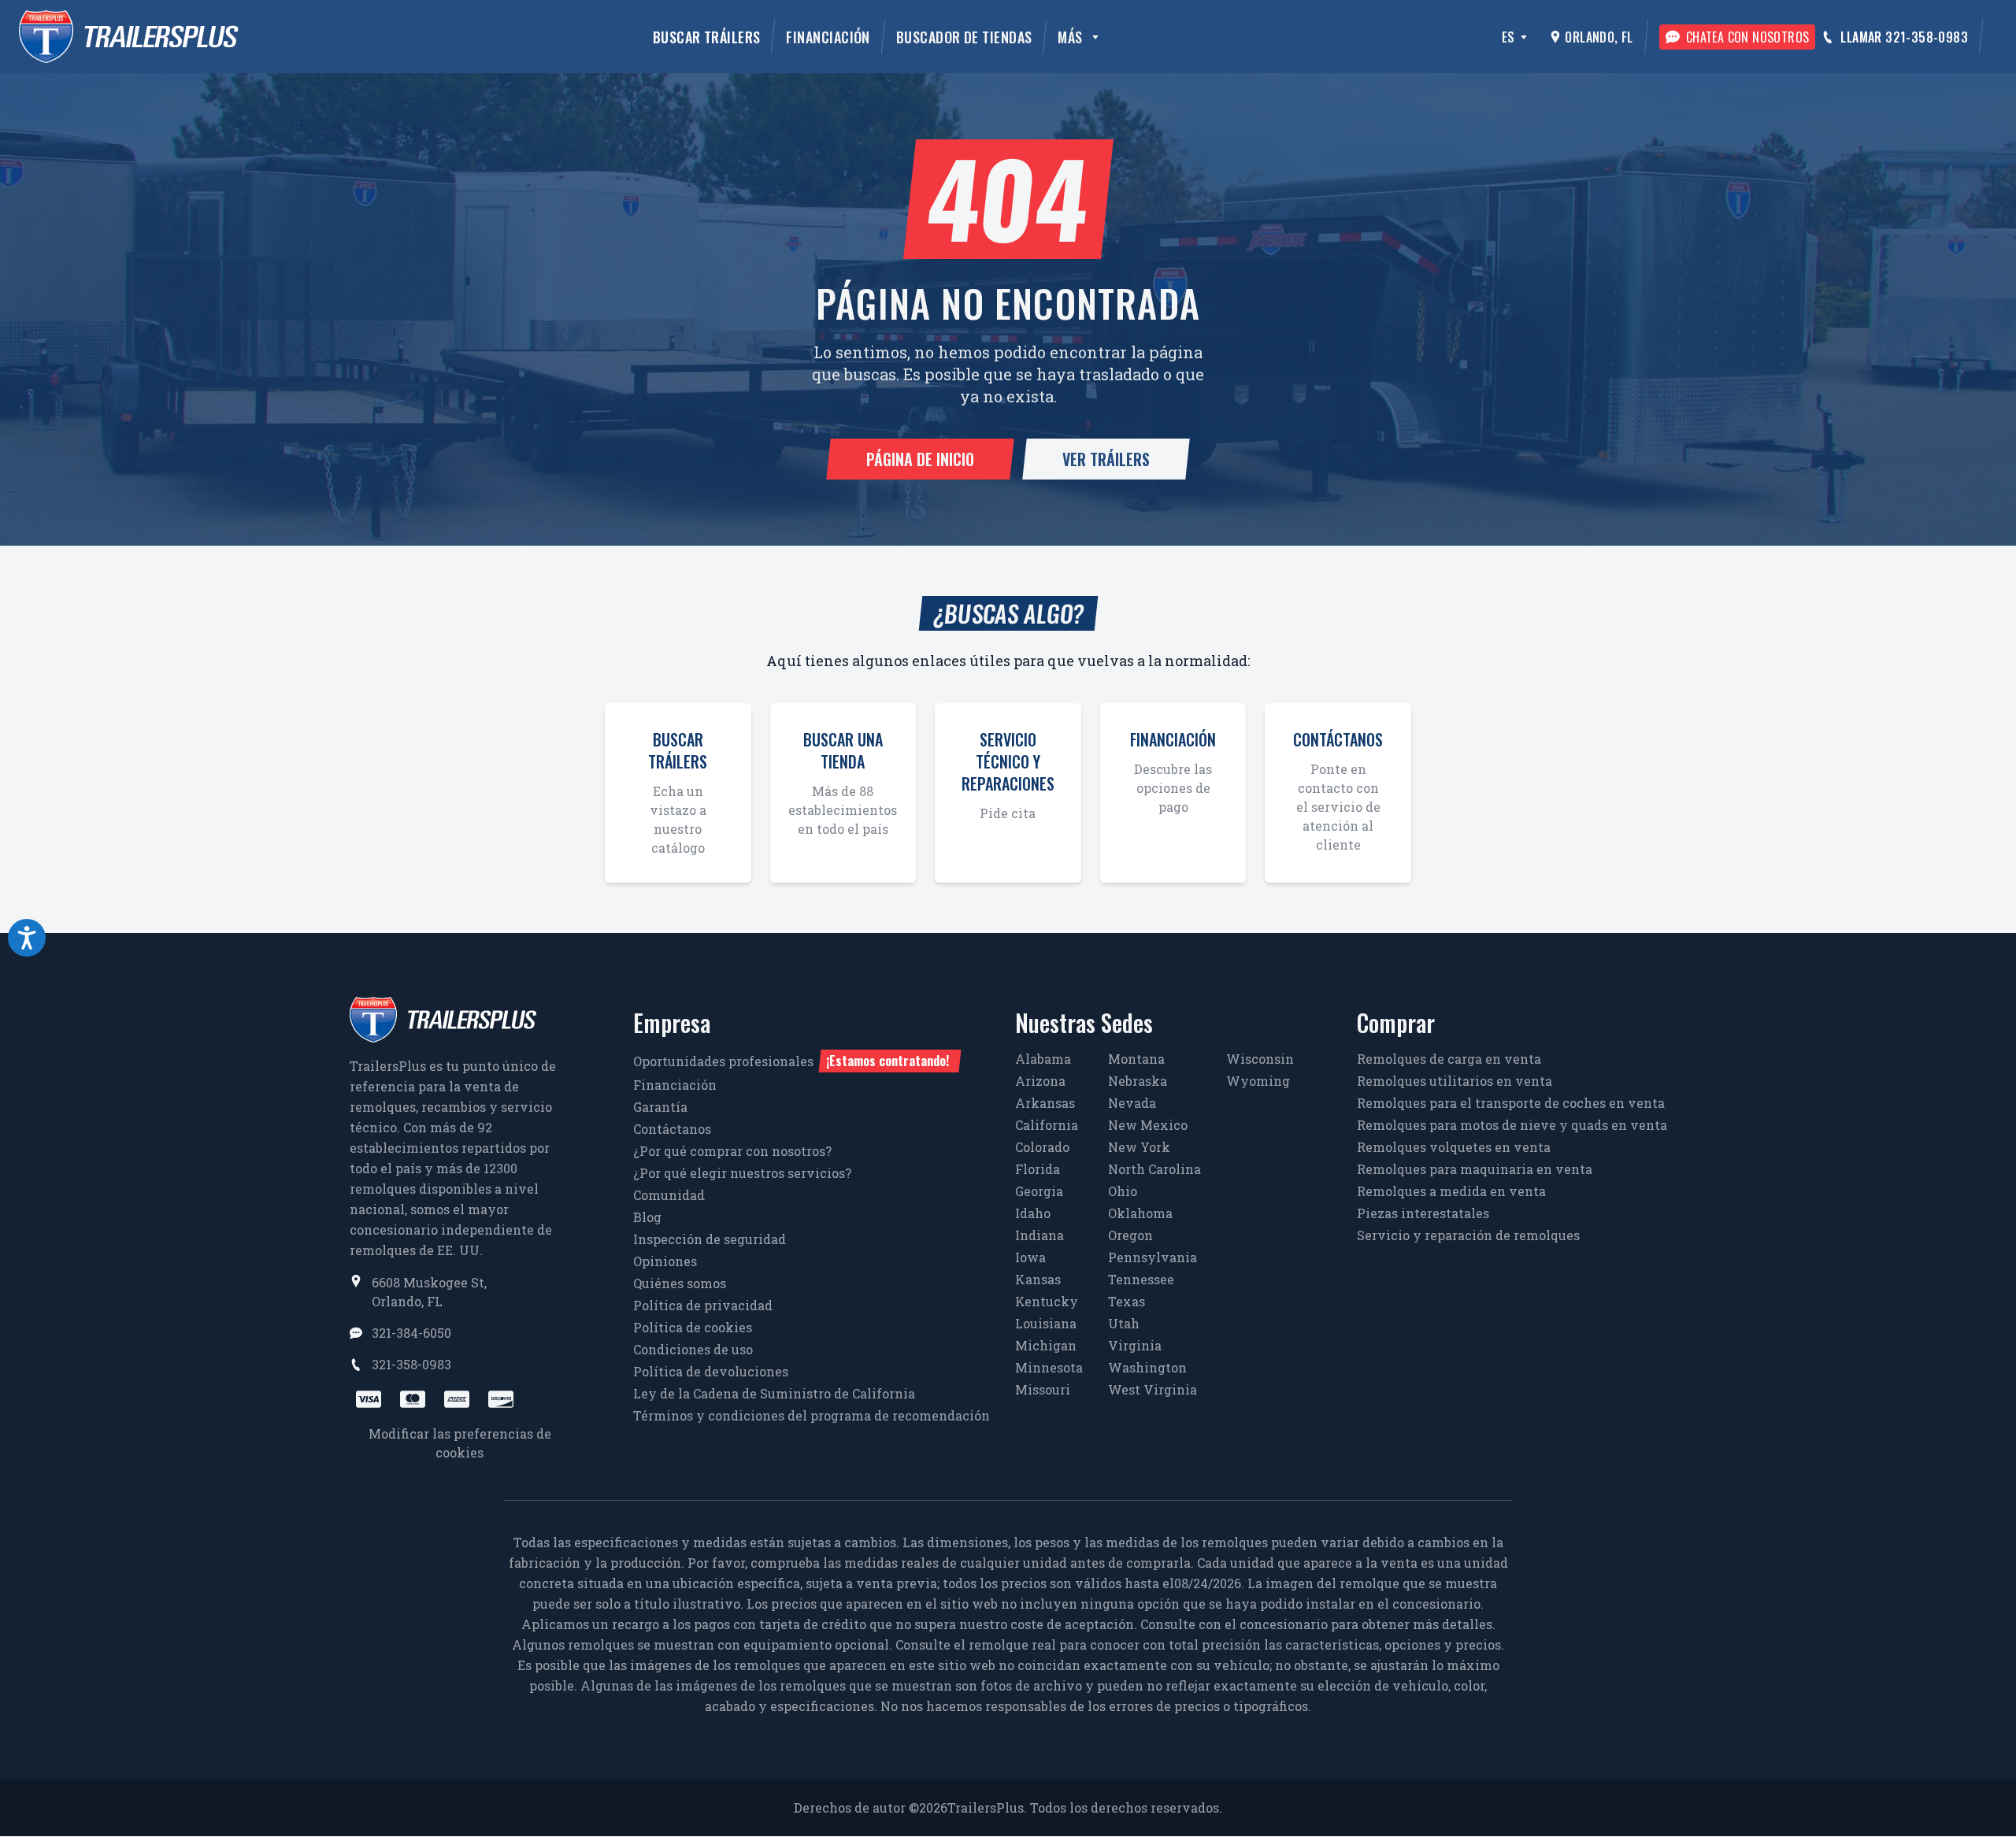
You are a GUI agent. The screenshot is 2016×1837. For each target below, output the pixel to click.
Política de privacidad (703, 1305)
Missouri (1043, 1389)
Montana (1136, 1059)
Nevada (1132, 1103)
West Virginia (1153, 1389)
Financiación (828, 37)
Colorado (1042, 1147)
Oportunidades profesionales (791, 1061)
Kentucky (1047, 1301)
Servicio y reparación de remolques (1468, 1235)
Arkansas (1045, 1103)
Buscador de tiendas (964, 37)
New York (1139, 1147)
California (1047, 1125)
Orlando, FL (1599, 37)
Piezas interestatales (1423, 1213)
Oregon (1130, 1235)
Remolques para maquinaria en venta (1475, 1169)
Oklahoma (1140, 1213)
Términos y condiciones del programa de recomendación (812, 1415)
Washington (1147, 1367)
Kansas (1038, 1279)
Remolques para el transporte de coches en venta (1511, 1103)
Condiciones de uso (693, 1349)
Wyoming (1258, 1081)
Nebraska (1138, 1081)
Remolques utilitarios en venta (1455, 1081)
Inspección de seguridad (710, 1239)
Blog (647, 1217)
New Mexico (1148, 1125)
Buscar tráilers (707, 37)
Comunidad (669, 1195)
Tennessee (1141, 1279)
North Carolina (1154, 1169)
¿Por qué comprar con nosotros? (732, 1151)
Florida (1038, 1169)
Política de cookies (693, 1327)
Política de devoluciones (711, 1371)
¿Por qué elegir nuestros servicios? (742, 1173)
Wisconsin (1260, 1059)
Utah (1124, 1323)
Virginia (1135, 1345)
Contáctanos (672, 1129)
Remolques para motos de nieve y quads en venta (1512, 1125)
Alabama (1043, 1059)
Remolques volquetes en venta (1454, 1147)
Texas (1127, 1301)
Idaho (1033, 1213)
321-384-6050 (411, 1333)
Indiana (1039, 1235)
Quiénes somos (680, 1283)
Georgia (1039, 1191)
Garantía (660, 1107)
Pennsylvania (1153, 1257)
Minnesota (1049, 1367)
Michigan (1046, 1345)
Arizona (1040, 1081)
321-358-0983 (411, 1364)
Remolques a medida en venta (1451, 1191)
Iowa (1030, 1257)
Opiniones (665, 1261)
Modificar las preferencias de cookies (460, 1443)
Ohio (1123, 1191)
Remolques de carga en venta (1449, 1059)
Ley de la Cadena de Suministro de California (774, 1393)
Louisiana (1046, 1323)
